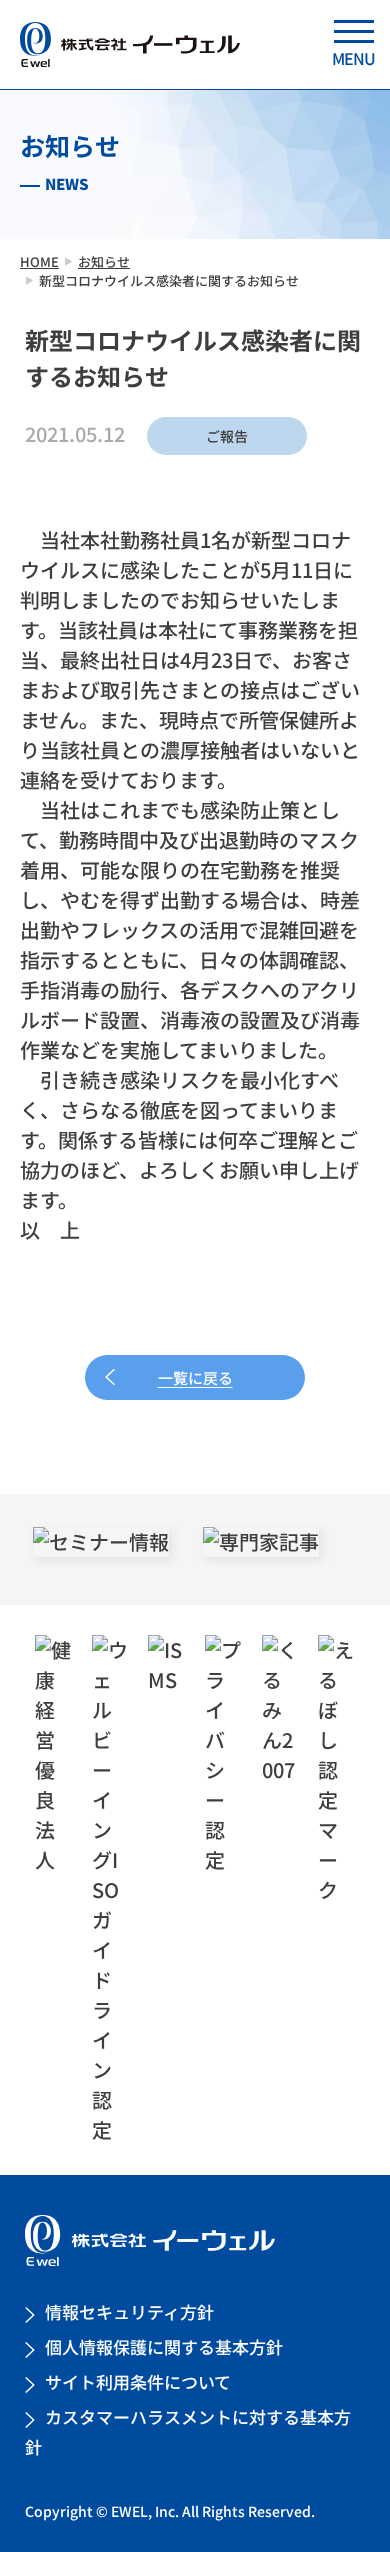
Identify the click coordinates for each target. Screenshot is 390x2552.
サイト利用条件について (138, 2381)
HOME (39, 261)
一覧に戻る (195, 1377)
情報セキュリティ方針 (129, 2311)
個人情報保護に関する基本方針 (164, 2346)
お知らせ (104, 261)
